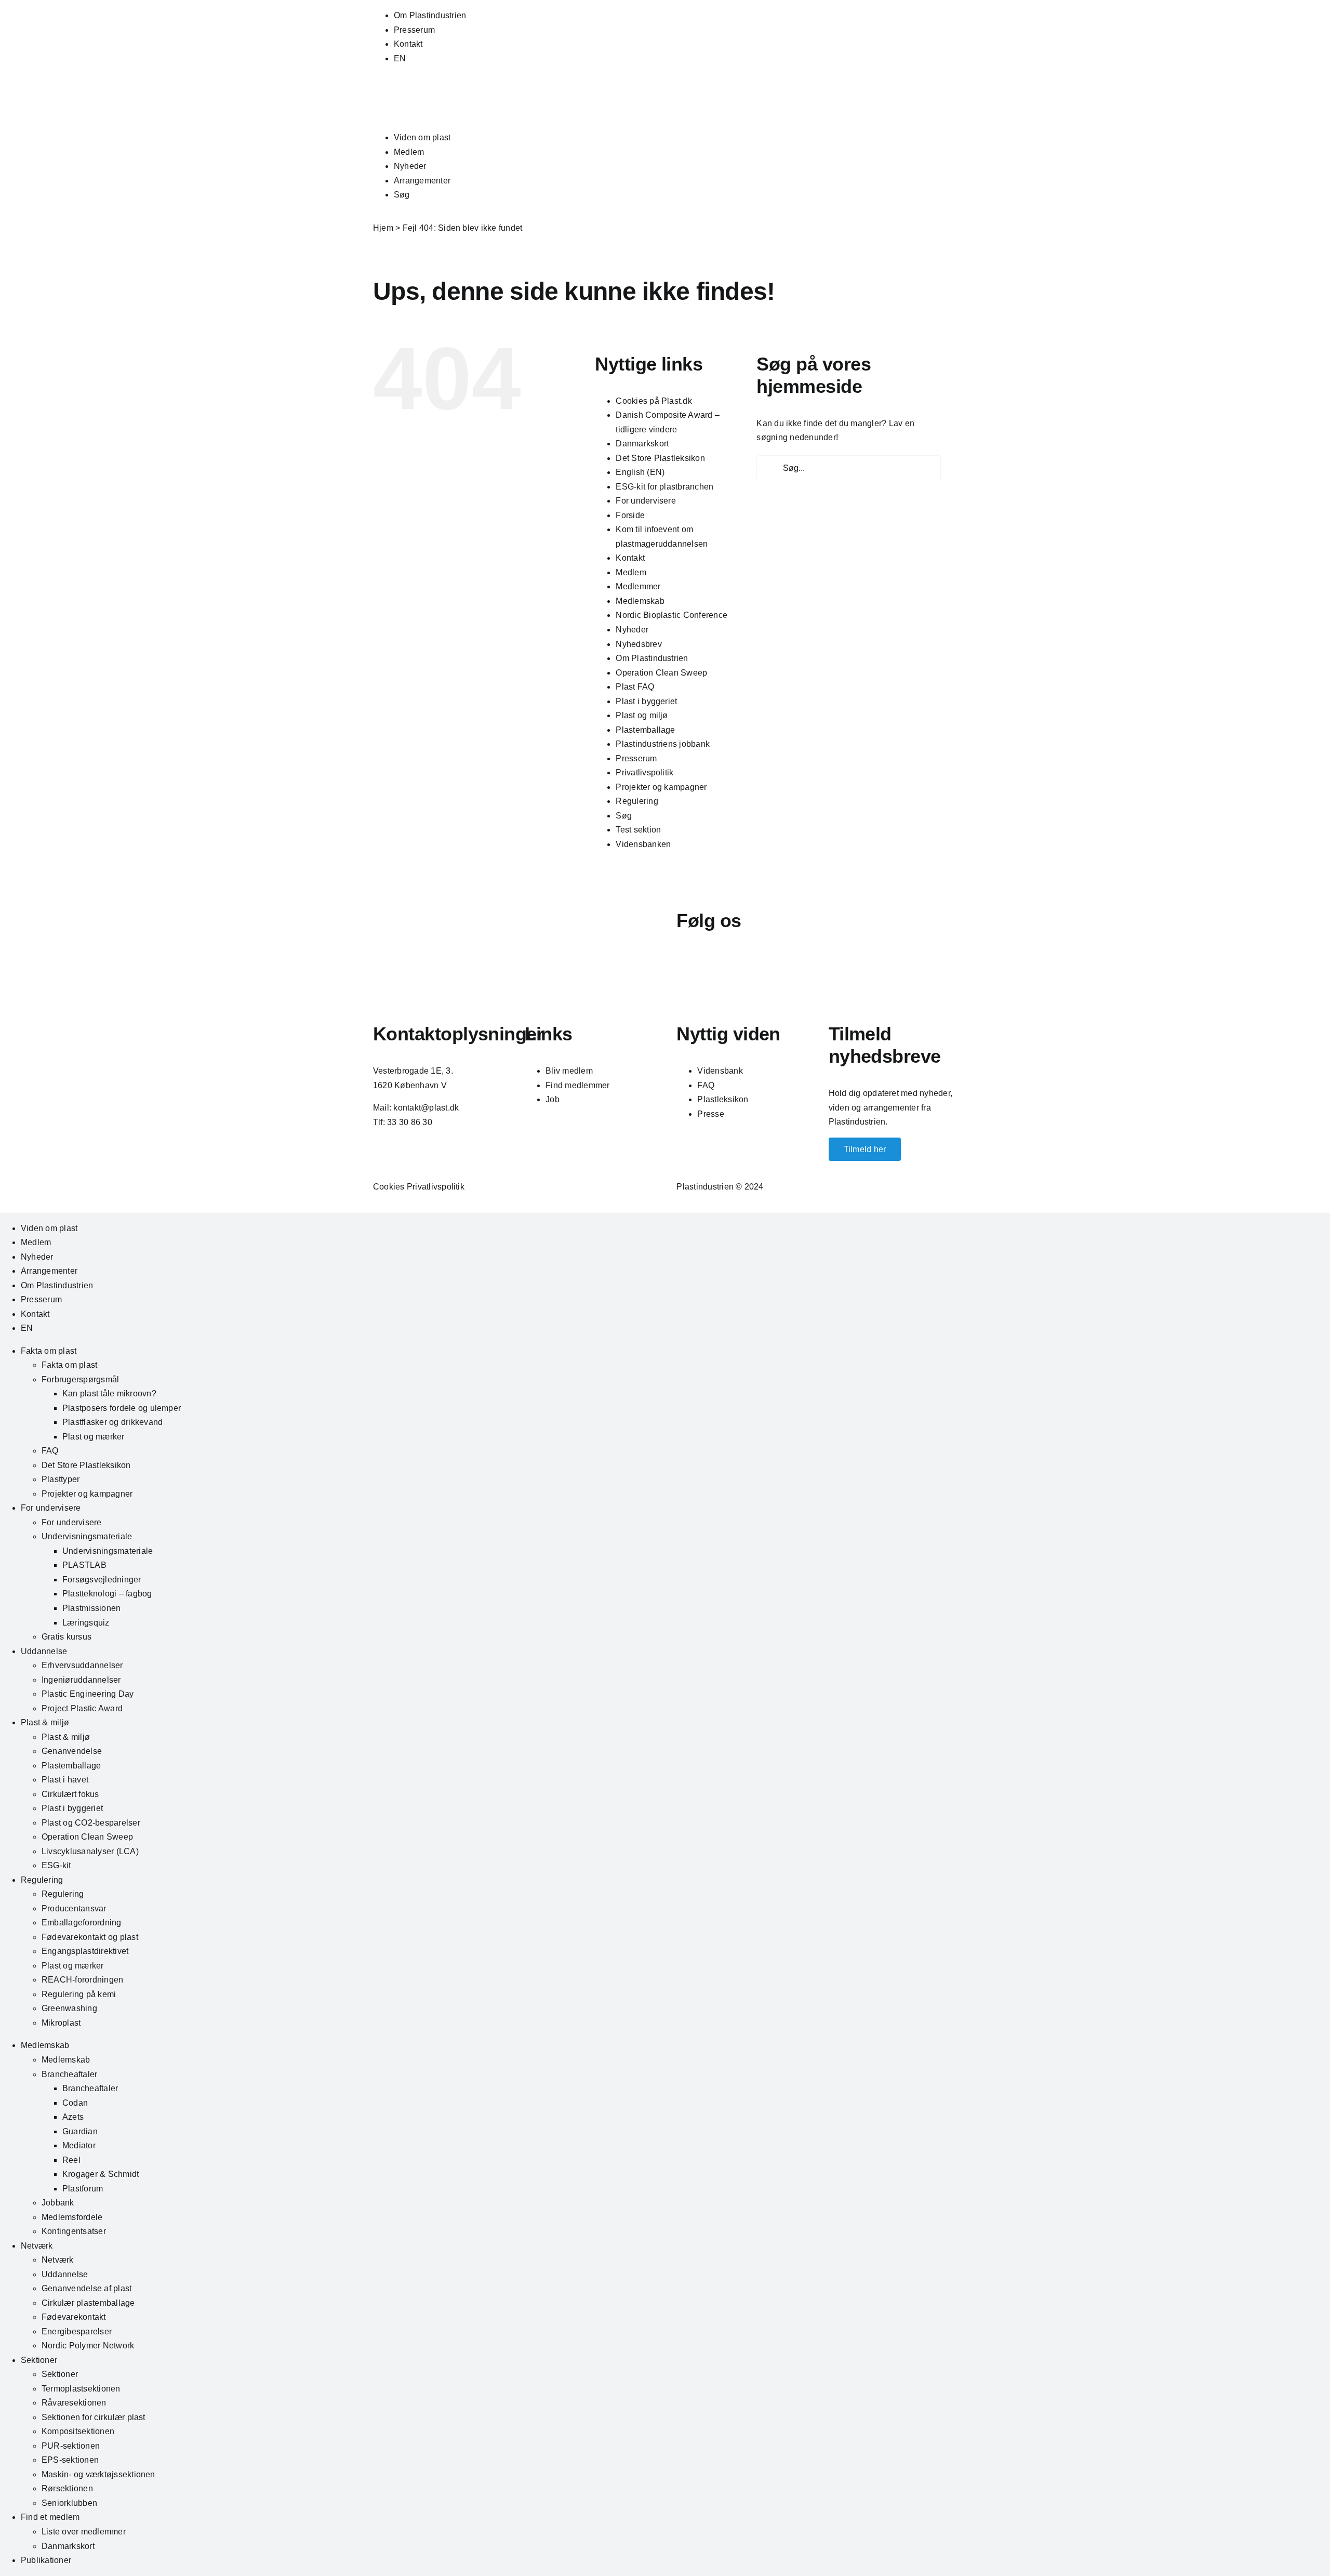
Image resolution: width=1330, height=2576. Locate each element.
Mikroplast (61, 2023)
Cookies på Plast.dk (654, 401)
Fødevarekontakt (74, 2317)
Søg (402, 195)
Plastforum (83, 2189)
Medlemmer (638, 586)
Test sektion (638, 830)
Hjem (383, 228)
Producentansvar (74, 1908)
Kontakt (408, 44)
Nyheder (410, 166)
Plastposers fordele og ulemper (122, 1408)
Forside (630, 515)
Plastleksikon (723, 1099)
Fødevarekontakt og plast (90, 1937)
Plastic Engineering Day (88, 1694)
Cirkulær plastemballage (88, 2303)
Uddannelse (44, 1651)
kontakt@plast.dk (426, 1108)
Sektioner (39, 2360)
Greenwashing (69, 2008)
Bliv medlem (569, 1071)
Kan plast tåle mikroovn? (109, 1393)
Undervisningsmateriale (87, 1536)
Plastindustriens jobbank (663, 744)
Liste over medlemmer (84, 2532)
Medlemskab (640, 601)
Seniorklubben (69, 2503)
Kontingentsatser (74, 2231)
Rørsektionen (67, 2488)
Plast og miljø (642, 715)
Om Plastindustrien (430, 15)
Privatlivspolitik (644, 772)
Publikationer (46, 2560)
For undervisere (646, 501)
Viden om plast (422, 137)
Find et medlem (50, 2517)
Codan (75, 2103)
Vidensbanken (643, 844)
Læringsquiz (86, 1623)
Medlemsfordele (72, 2217)
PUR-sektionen (71, 2446)
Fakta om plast (49, 1351)
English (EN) (640, 472)
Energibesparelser (77, 2331)
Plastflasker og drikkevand (112, 1422)
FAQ (706, 1085)
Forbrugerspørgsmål (80, 1379)
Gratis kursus (66, 1637)
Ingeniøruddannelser (81, 1680)
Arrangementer (422, 181)
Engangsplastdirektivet (85, 1951)
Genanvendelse (72, 1751)
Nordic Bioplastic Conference (671, 615)
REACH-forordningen (82, 1980)
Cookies (389, 1187)
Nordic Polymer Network (88, 2346)
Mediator (79, 2145)
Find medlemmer (577, 1085)
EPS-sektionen (70, 2460)
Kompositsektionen (78, 2431)
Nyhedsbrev (639, 644)
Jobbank (58, 2203)
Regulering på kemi (79, 1994)
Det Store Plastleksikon (660, 458)
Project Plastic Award (82, 1708)
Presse (710, 1114)
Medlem (409, 152)
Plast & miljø (45, 1722)
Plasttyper (61, 1479)
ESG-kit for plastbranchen (664, 487)
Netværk (37, 2246)
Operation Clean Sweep (661, 673)
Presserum (414, 30)
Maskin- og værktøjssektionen (98, 2474)
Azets (73, 2117)
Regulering (637, 801)
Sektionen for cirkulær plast (94, 2417)
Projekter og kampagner (661, 787)
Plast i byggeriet (646, 701)
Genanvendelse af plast (87, 2288)
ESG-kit (56, 1865)
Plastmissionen (91, 1608)
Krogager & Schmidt (101, 2174)
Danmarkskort (642, 444)
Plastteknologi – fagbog (107, 1594)
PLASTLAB (84, 1565)
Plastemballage (645, 730)
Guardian (80, 2131)
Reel (71, 2160)
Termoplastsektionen (81, 2389)
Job (553, 1099)
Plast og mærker (94, 1437)
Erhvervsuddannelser (82, 1665)
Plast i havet (65, 1780)
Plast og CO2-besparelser (91, 1823)
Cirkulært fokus (70, 1794)
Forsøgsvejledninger (102, 1580)
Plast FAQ (635, 687)
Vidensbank (720, 1071)
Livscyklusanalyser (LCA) (90, 1851)
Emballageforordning (82, 1923)
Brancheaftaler (69, 2074)
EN (400, 58)
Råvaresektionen (74, 2403)
